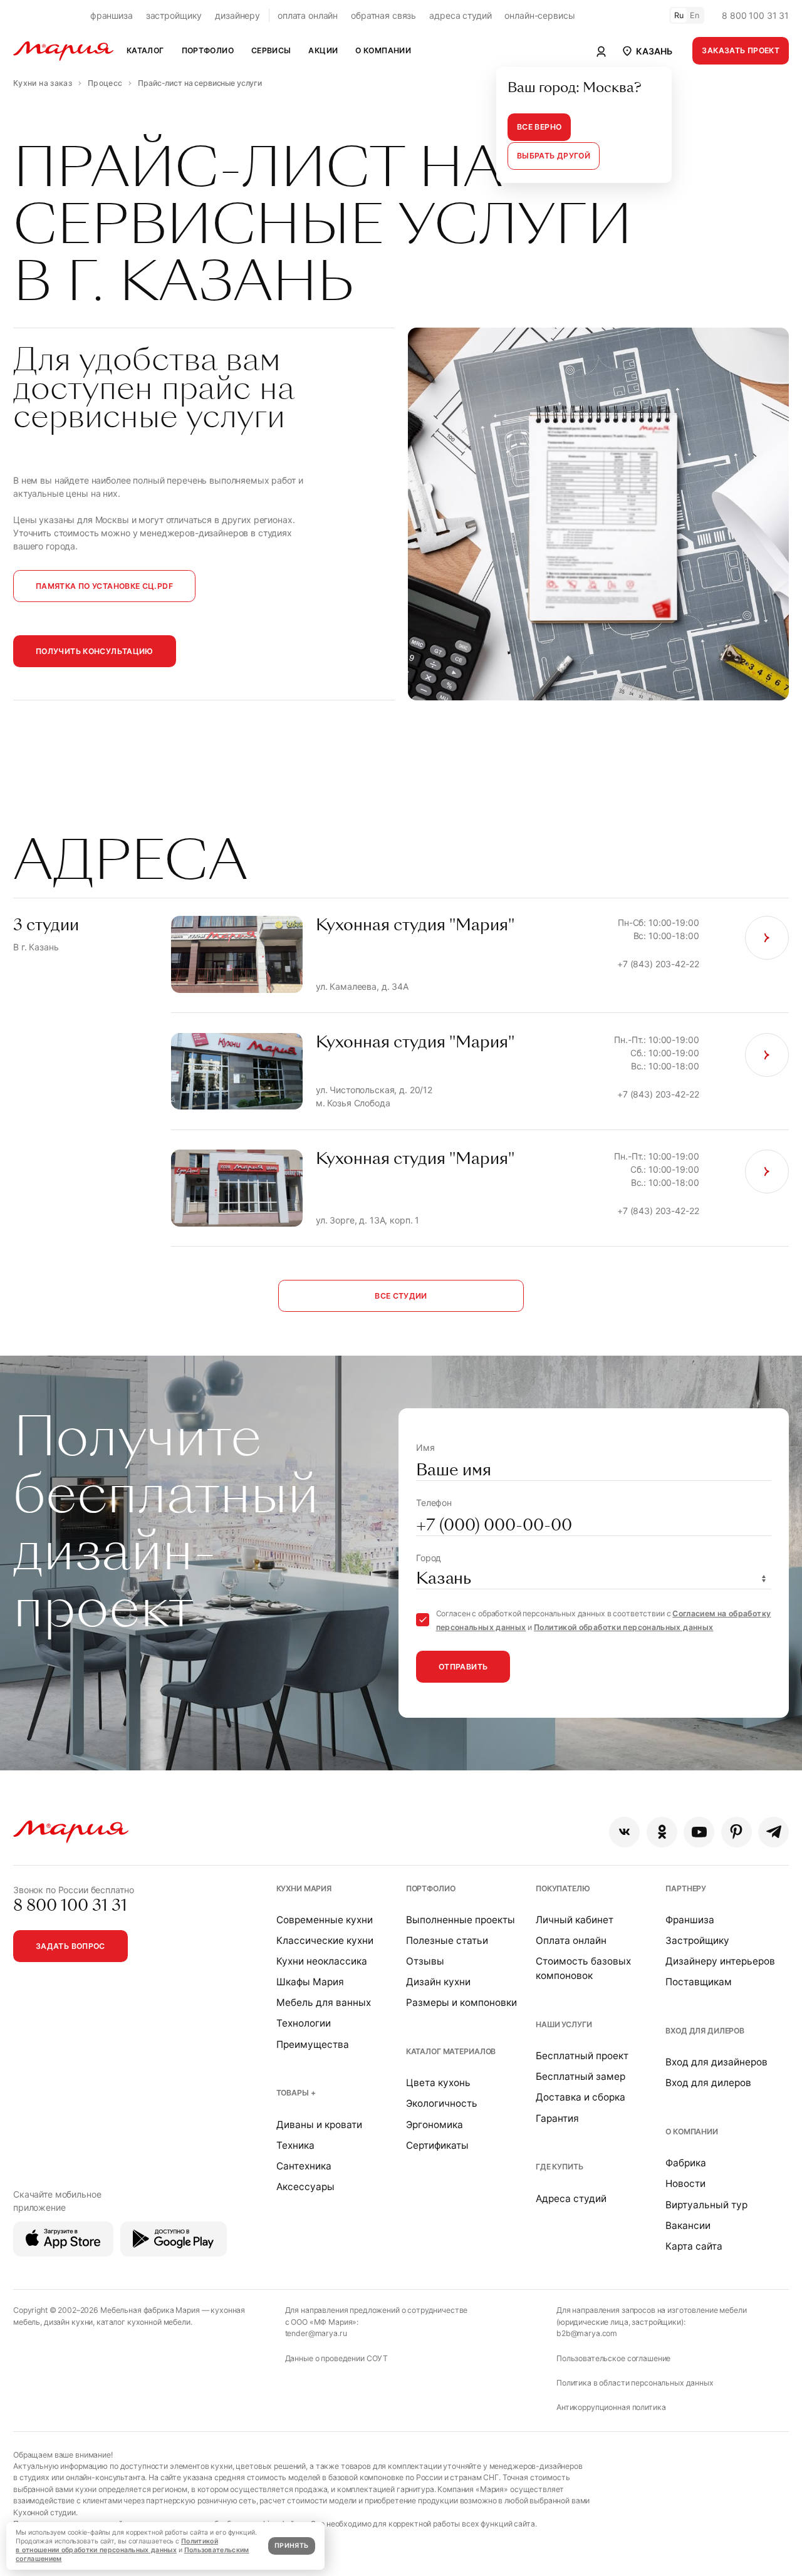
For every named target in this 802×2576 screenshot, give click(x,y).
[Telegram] (773, 1832)
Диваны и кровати (319, 2125)
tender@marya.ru (316, 2333)
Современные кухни (325, 1920)
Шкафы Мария (310, 1982)
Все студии (401, 1296)
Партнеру (686, 1888)
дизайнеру (237, 15)
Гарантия (557, 2118)
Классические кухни (325, 1940)
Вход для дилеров (705, 2031)
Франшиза (690, 1920)
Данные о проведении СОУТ (337, 2358)
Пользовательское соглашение (613, 2358)
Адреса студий (571, 2199)
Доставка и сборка (581, 2097)
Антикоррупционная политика (611, 2407)
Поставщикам (699, 1982)
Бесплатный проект (582, 2056)
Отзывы (425, 1961)
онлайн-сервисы (539, 15)
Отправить (463, 1667)
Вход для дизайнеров (716, 2062)
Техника (295, 2145)
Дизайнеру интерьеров (720, 1961)
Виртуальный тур (706, 2205)
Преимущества (313, 2044)
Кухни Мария (304, 1888)
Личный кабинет (575, 1920)
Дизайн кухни (438, 1982)
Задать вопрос (70, 1946)
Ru (679, 15)
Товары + (296, 2093)
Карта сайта (694, 2246)
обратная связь (383, 15)
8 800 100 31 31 (755, 15)
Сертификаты (437, 2145)
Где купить (560, 2167)
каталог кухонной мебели (143, 2322)
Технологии (304, 2023)
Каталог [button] (145, 50)
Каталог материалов (451, 2051)
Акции (323, 50)
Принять (291, 2546)
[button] (646, 51)
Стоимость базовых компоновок (583, 1968)
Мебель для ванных (324, 2002)
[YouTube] (699, 1832)
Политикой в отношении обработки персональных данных (117, 2546)
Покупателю (563, 1888)
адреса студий (460, 15)
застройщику (174, 15)
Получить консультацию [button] (95, 651)
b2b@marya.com (587, 2333)
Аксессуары (305, 2187)
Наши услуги (564, 2024)
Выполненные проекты (461, 1920)
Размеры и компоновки (461, 2002)
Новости (685, 2184)
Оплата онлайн (571, 1940)
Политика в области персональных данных (635, 2383)
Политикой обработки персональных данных (623, 1627)
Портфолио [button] (208, 50)
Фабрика (686, 2163)
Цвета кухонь (438, 2083)
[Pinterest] (737, 1832)
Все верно (539, 127)
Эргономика (435, 2125)
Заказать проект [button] (741, 50)
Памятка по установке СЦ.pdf (104, 586)
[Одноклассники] (662, 1832)
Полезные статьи (447, 1940)
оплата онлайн (308, 15)
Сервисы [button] (271, 50)
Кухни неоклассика (322, 1961)
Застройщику (697, 1940)
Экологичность (442, 2103)
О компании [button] (383, 50)
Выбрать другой (554, 156)
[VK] (624, 1832)
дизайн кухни (68, 2322)
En (695, 15)
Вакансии (688, 2225)
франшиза (112, 15)
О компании (692, 2132)
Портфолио (431, 1888)
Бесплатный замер (581, 2076)
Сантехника (304, 2166)
